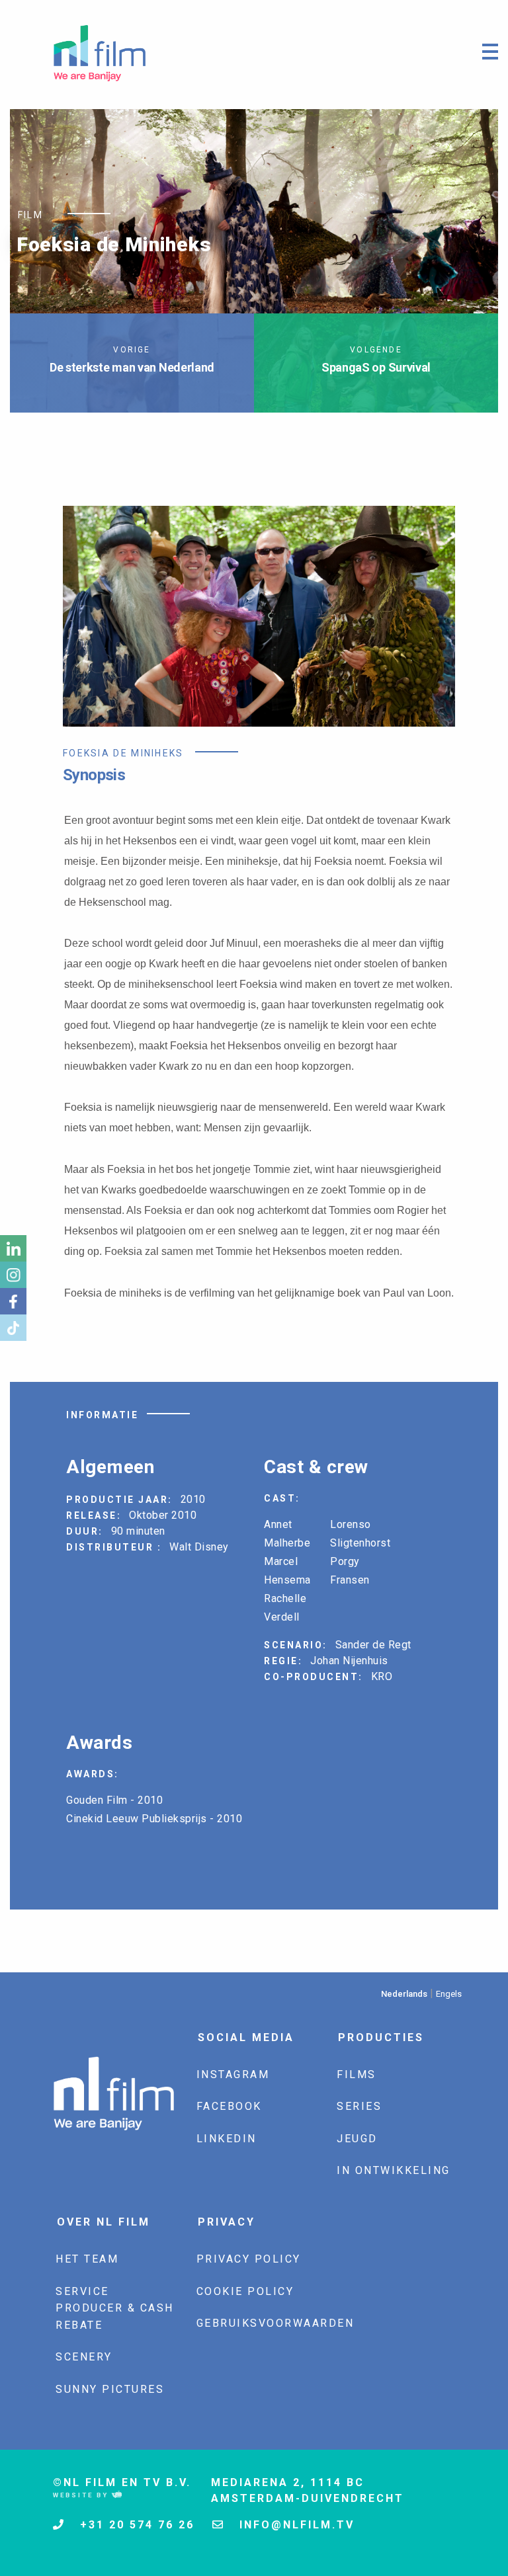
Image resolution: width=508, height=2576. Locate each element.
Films (357, 2074)
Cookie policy (245, 2291)
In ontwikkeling (394, 2170)
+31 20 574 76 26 (135, 2525)
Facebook (229, 2106)
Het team (87, 2259)
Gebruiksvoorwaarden (275, 2323)
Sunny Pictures (110, 2389)
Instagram (233, 2074)
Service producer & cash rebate (115, 2308)
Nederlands (404, 1994)
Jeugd (357, 2139)
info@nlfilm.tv (295, 2525)
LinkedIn (227, 2139)
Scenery (84, 2357)
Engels (449, 1994)
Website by (82, 2495)
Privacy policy (249, 2259)
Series (359, 2106)
